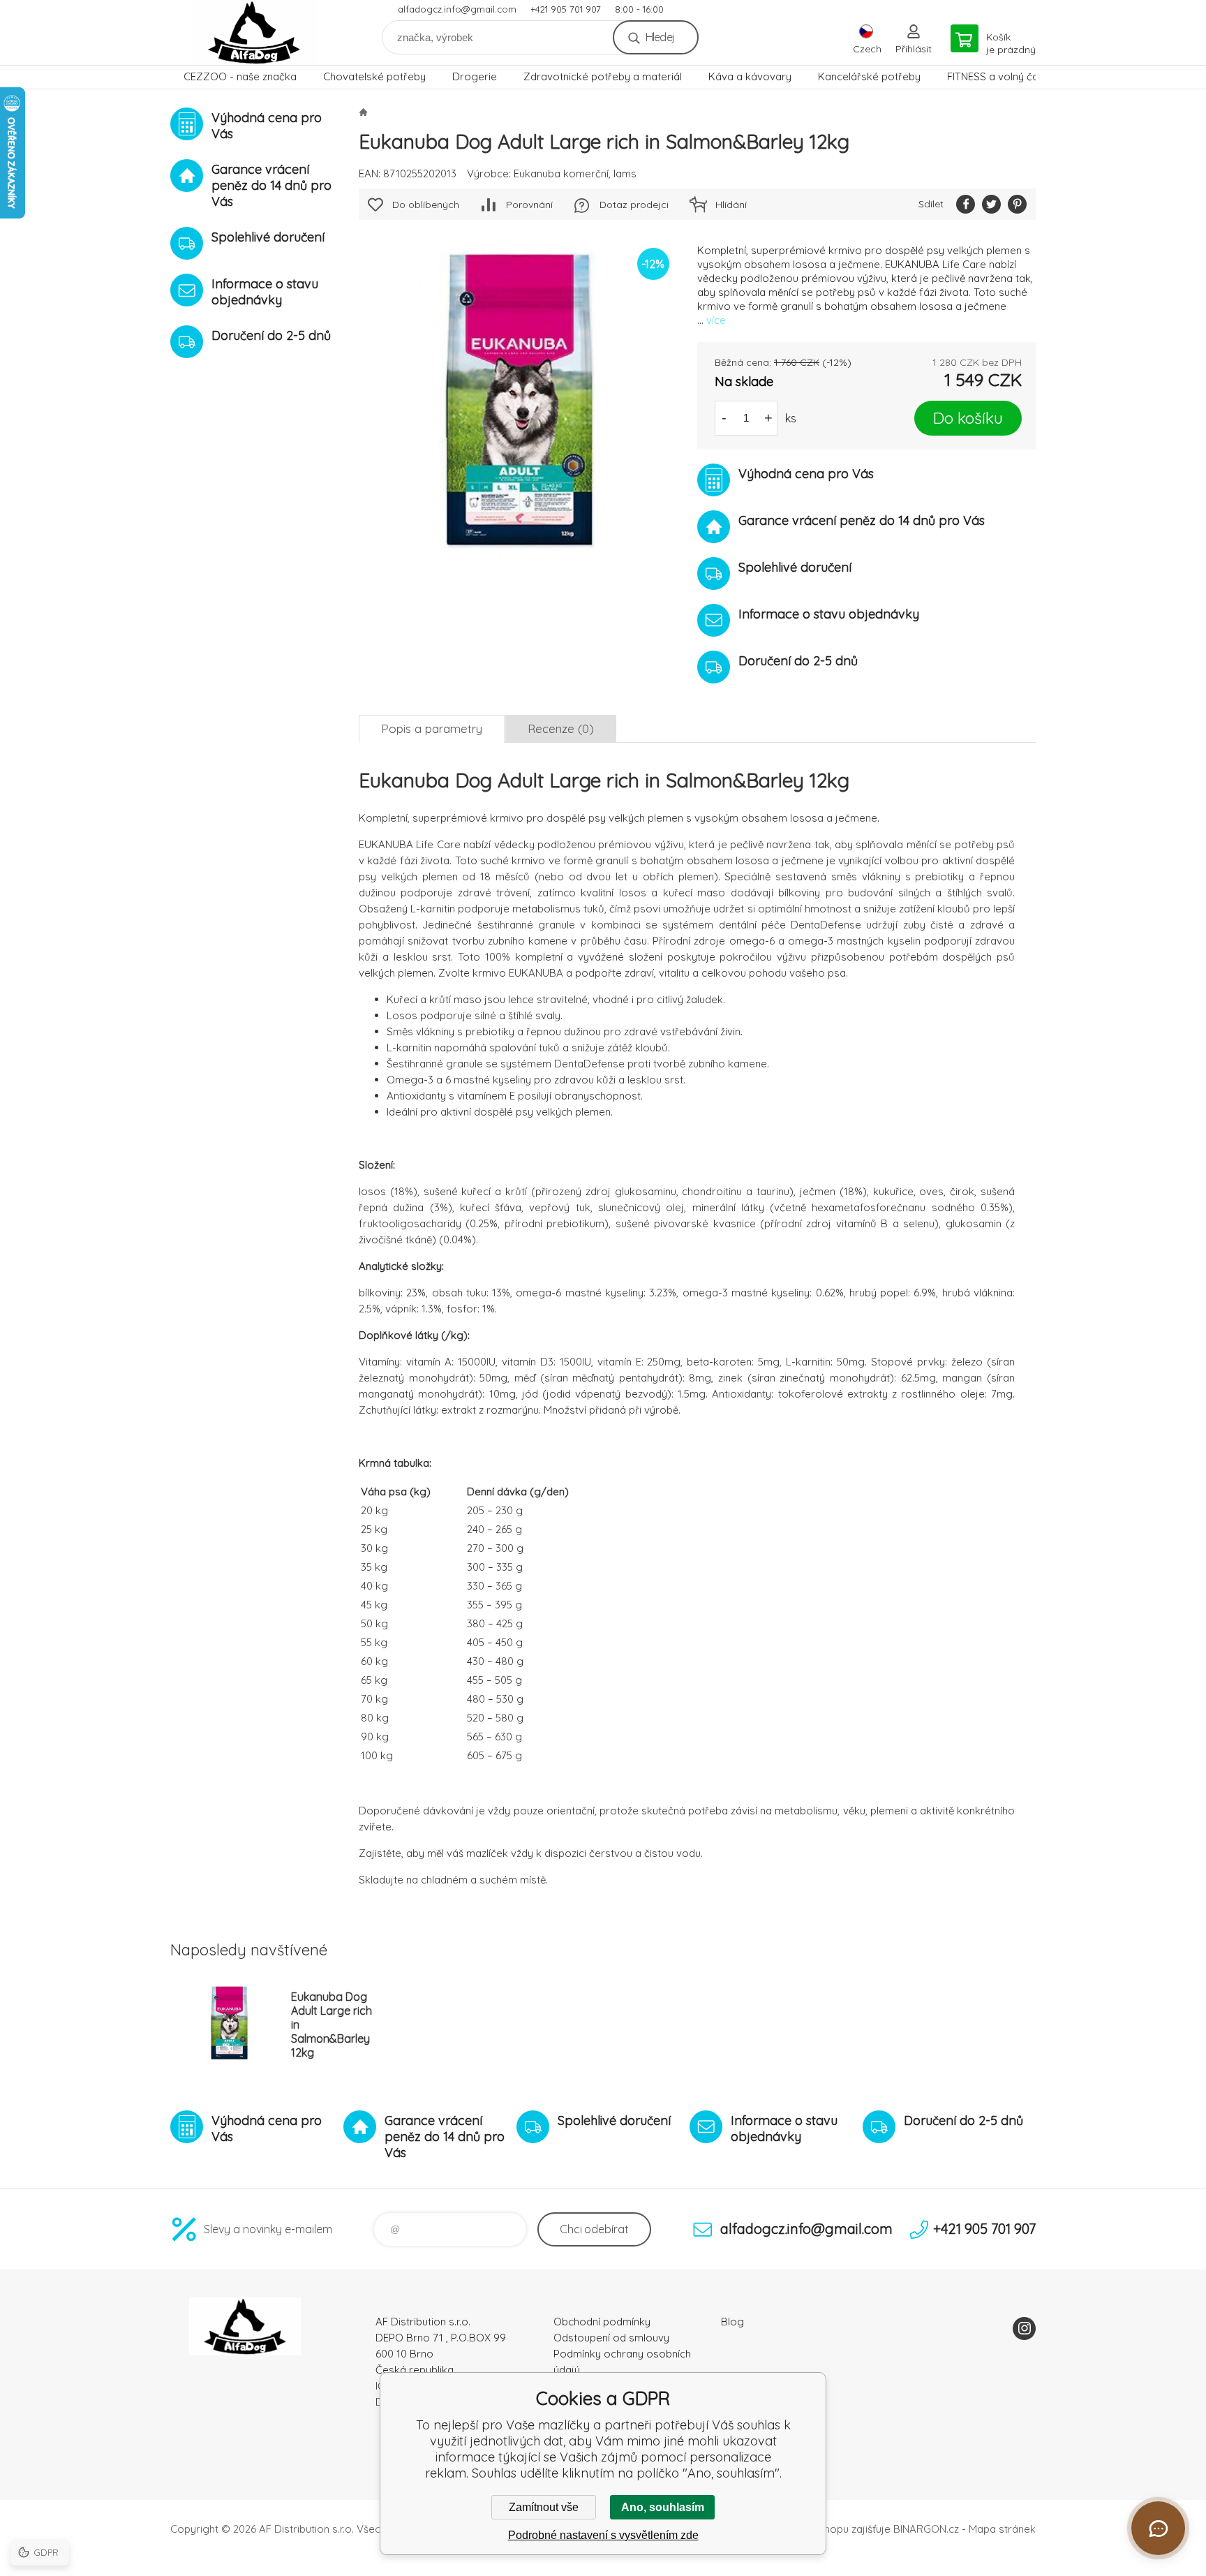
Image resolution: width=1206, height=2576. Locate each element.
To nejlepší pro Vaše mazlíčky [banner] (254, 32)
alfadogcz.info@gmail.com (457, 9)
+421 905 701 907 (566, 9)
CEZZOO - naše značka (240, 76)
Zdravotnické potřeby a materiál (603, 76)
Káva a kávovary (750, 76)
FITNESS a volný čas (996, 76)
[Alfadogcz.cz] (363, 112)
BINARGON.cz (926, 2529)
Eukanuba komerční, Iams (575, 173)
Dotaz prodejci (634, 205)
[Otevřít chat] (1158, 2528)
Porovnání (529, 205)
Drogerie (475, 76)
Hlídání (731, 205)
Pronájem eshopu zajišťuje (826, 2529)
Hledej (660, 37)
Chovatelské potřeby (374, 76)
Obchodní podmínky (602, 2322)
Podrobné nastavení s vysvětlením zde (603, 2535)
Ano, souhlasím (663, 2507)
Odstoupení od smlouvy (611, 2338)
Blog (732, 2322)
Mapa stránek (1002, 2529)
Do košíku (968, 418)
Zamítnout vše (544, 2507)
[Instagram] (1024, 2329)
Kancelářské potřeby (869, 76)
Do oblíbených (426, 205)
